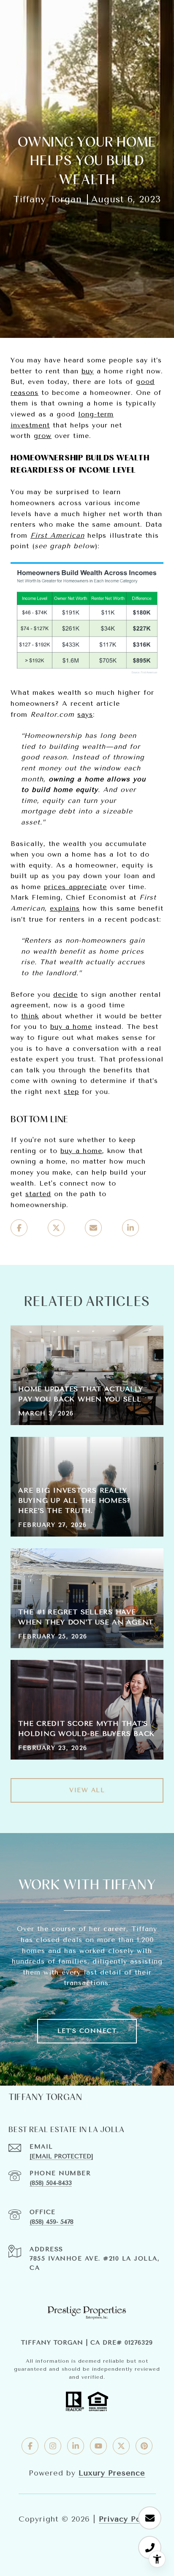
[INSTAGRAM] (53, 2446)
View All (87, 1790)
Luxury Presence (112, 2473)
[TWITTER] (121, 2446)
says (85, 714)
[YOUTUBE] (98, 2446)
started (38, 1194)
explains (65, 908)
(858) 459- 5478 (52, 2222)
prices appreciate (75, 887)
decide (65, 994)
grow (43, 436)
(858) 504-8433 (51, 2183)
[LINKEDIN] (76, 2446)
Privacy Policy (127, 2519)
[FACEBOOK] (30, 2446)
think (30, 1016)
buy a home (71, 1027)
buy (88, 371)
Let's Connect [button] (87, 2031)
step (71, 1092)
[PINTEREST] (144, 2446)
